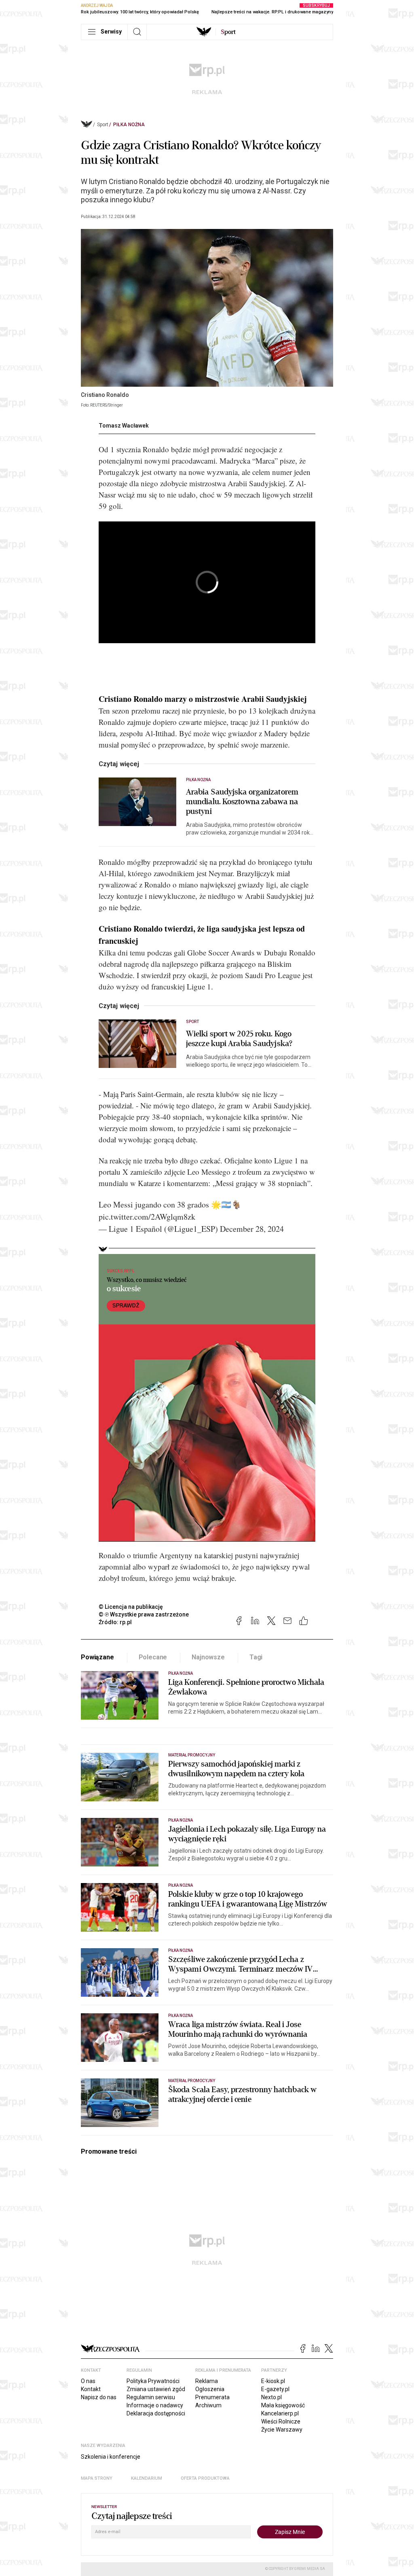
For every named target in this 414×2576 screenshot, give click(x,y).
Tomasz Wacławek (124, 426)
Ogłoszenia (210, 2389)
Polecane (153, 1657)
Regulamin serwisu (151, 2397)
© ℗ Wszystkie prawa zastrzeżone (144, 1614)
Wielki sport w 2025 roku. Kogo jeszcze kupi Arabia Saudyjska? (239, 1039)
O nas (88, 2381)
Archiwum (208, 2405)
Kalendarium (147, 2478)
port (228, 32)
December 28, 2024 (252, 1229)
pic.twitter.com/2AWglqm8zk (147, 1217)
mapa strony (97, 2478)
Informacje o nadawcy (155, 2405)
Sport (103, 125)
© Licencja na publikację (131, 1607)
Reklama (207, 2381)
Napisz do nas (99, 2397)
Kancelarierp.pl (280, 2413)
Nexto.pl (271, 2397)
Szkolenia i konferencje (111, 2457)
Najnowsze (208, 1657)
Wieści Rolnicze (281, 2421)
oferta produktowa (205, 2478)
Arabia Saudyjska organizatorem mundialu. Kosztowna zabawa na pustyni (242, 802)
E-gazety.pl (275, 2389)
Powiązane (97, 1657)
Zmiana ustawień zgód (156, 2389)
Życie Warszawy (282, 2430)
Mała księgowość (283, 2405)
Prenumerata (212, 2397)
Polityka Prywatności (153, 2381)
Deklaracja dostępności (156, 2413)
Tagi (256, 1657)
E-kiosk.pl (273, 2381)
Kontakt (91, 2389)
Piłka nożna (129, 125)
